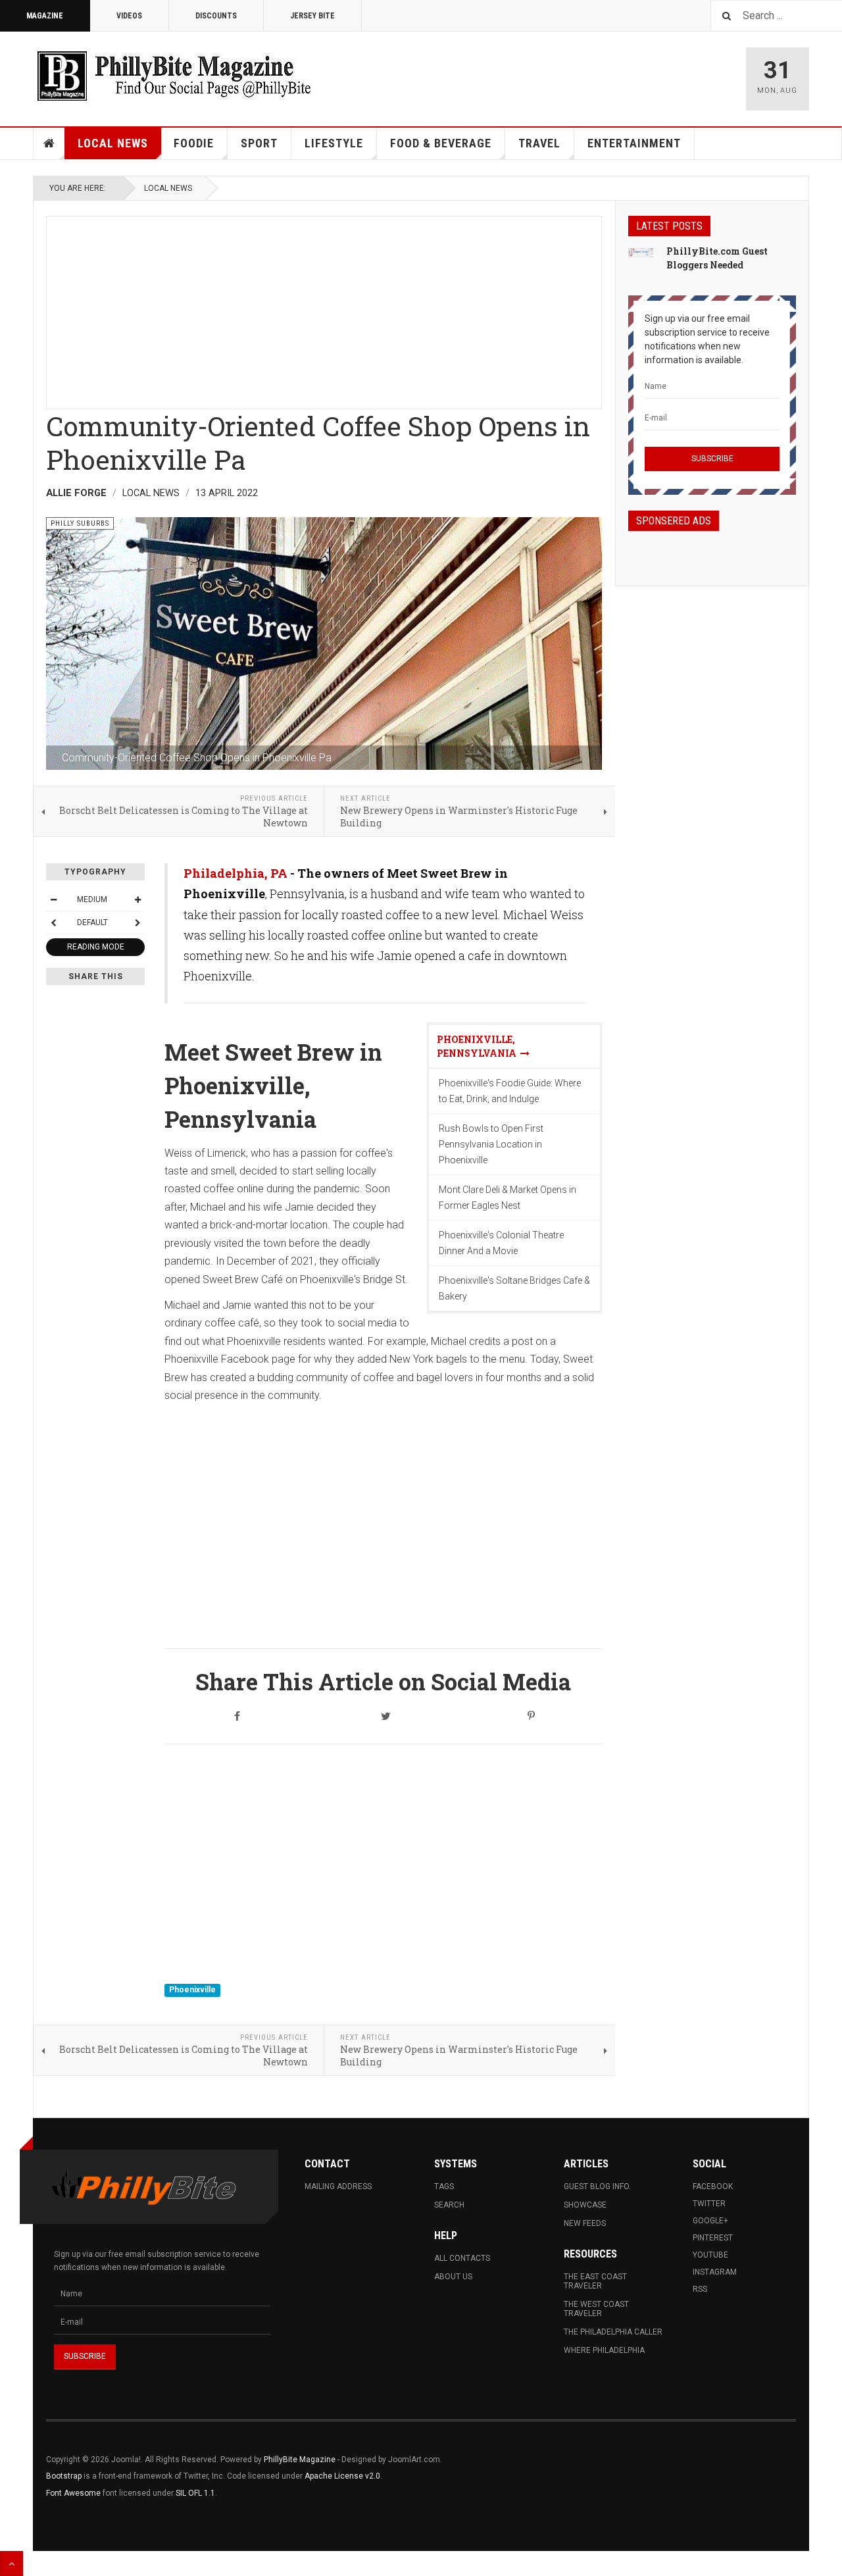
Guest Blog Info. (597, 2186)
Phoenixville (192, 1990)
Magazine (45, 16)
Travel (539, 143)
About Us (453, 2277)
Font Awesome (73, 2493)
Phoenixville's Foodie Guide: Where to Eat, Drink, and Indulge (510, 1091)
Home (49, 143)
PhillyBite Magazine (300, 2460)
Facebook (713, 2186)
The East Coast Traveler (595, 2281)
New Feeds (585, 2223)
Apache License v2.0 (342, 2476)
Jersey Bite (312, 16)
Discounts (216, 16)
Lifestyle (334, 143)
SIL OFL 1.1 (195, 2493)
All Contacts (462, 2258)
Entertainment (634, 143)
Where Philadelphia (604, 2350)
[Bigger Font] (137, 899)
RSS (700, 2289)
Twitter (709, 2204)
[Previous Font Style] (53, 922)
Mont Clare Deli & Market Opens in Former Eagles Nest (508, 1198)
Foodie (194, 143)
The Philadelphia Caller (613, 2332)
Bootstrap (64, 2476)
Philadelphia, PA (235, 873)
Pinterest (713, 2238)
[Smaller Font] (53, 899)
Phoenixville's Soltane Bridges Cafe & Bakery (514, 1288)
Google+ (710, 2221)
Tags (444, 2186)
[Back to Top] (12, 2563)
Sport (259, 143)
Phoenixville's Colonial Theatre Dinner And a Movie (501, 1243)
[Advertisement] (324, 309)
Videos (129, 16)
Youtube (710, 2255)
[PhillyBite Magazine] (174, 75)
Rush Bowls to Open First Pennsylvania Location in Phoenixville (491, 1144)
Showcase (585, 2205)
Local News (113, 143)
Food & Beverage (441, 143)
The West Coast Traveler (596, 2309)
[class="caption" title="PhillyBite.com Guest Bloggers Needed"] (641, 252)
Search (449, 2205)
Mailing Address (338, 2186)
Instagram (715, 2272)
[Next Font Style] (137, 922)
